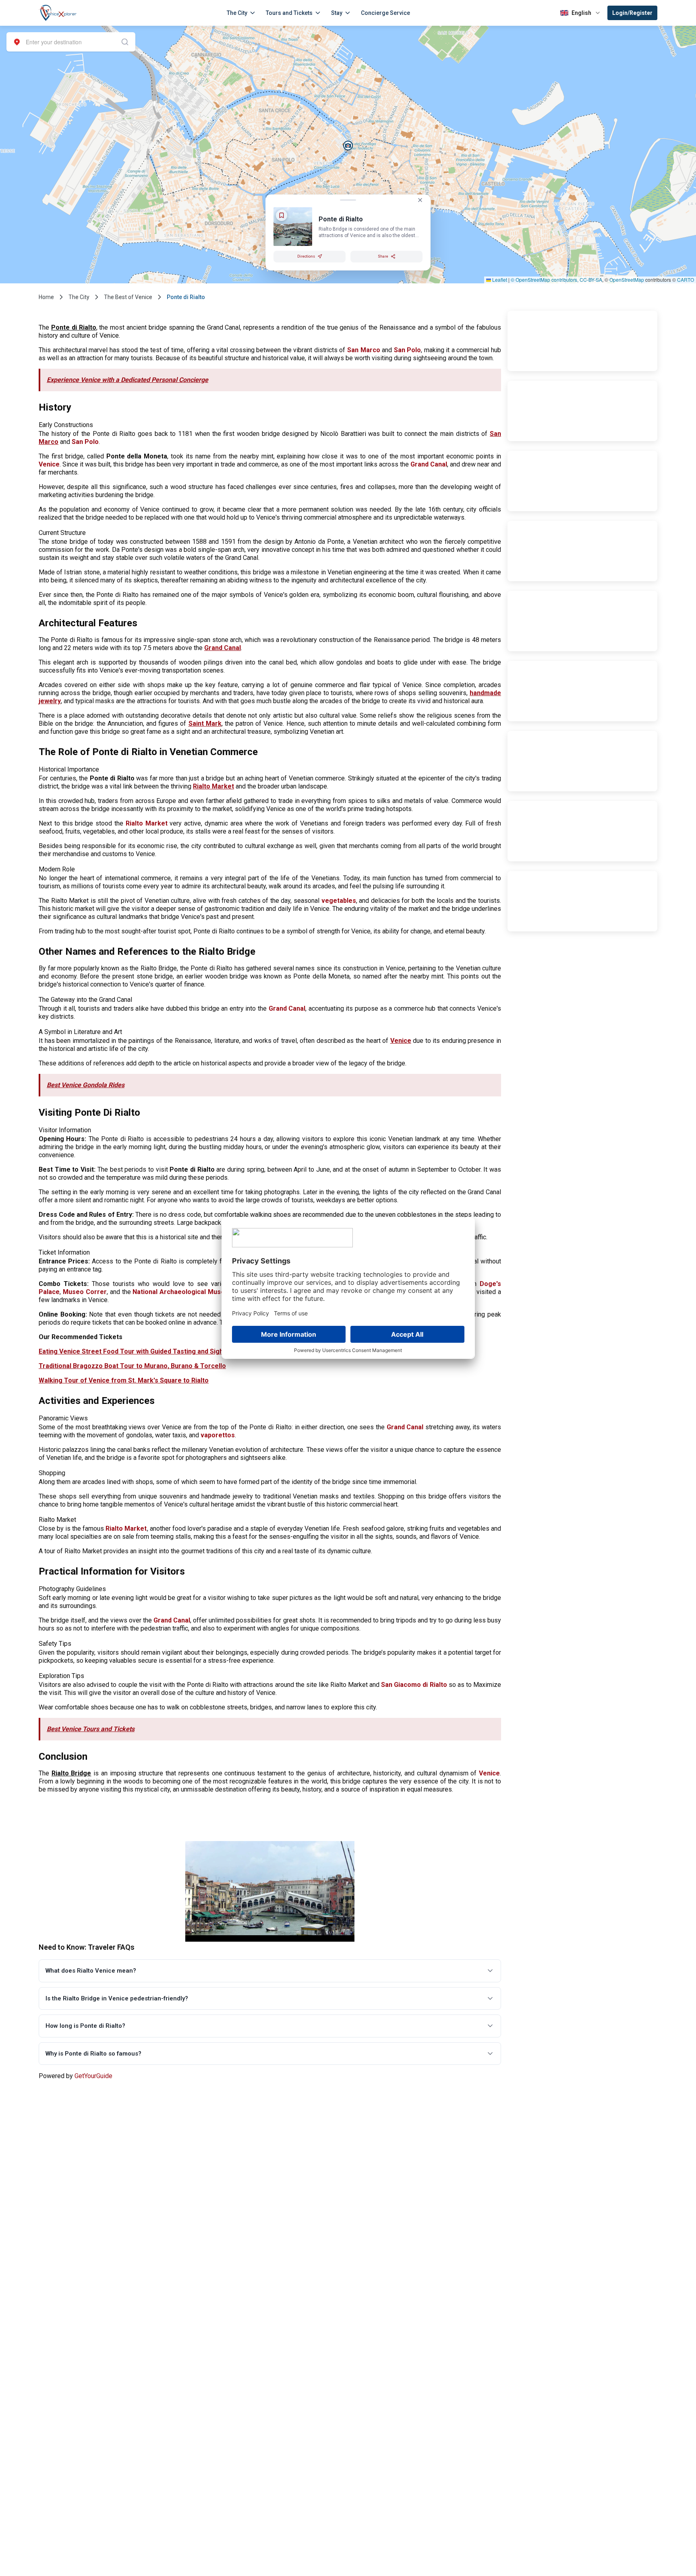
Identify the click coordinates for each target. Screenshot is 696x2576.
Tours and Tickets (289, 13)
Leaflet (499, 280)
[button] (348, 146)
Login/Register (632, 13)
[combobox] (71, 42)
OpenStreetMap (627, 280)
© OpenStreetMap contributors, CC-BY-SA (556, 280)
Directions (306, 256)
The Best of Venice (128, 297)
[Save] (282, 215)
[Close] (420, 200)
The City (237, 13)
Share (383, 256)
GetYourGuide (93, 2076)
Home (46, 297)
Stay (337, 13)
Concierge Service (385, 13)
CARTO (686, 280)
